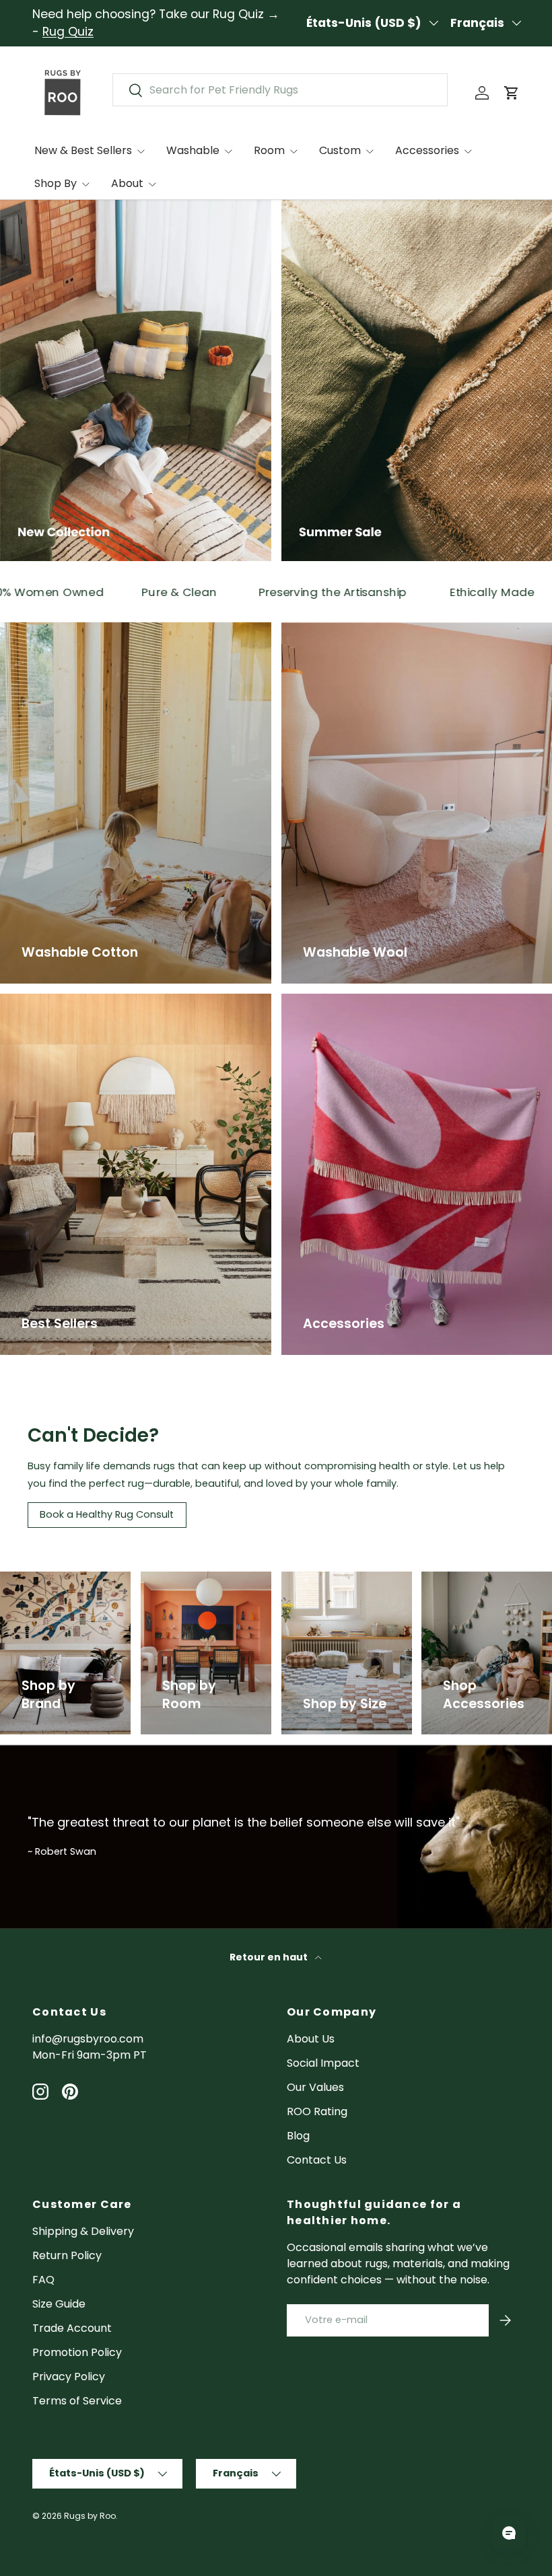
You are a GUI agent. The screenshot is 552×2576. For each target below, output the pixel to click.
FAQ (43, 2280)
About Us (311, 2039)
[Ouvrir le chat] (509, 2533)
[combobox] (280, 90)
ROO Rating (317, 2111)
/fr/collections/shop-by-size (339, 1587)
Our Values (315, 2087)
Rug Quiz (68, 32)
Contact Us (317, 2160)
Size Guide (59, 2304)
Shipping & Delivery (83, 2231)
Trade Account (72, 2328)
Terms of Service (77, 2401)
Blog (298, 2136)
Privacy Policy (69, 2377)
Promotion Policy (77, 2352)
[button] (512, 93)
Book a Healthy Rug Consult (107, 1514)
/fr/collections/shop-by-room (198, 1587)
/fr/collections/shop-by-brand (58, 1587)
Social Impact (323, 2063)
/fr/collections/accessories (485, 1587)
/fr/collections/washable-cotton (88, 630)
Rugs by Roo (90, 2516)
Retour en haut (270, 1957)
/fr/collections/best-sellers (74, 1001)
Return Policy (67, 2255)
